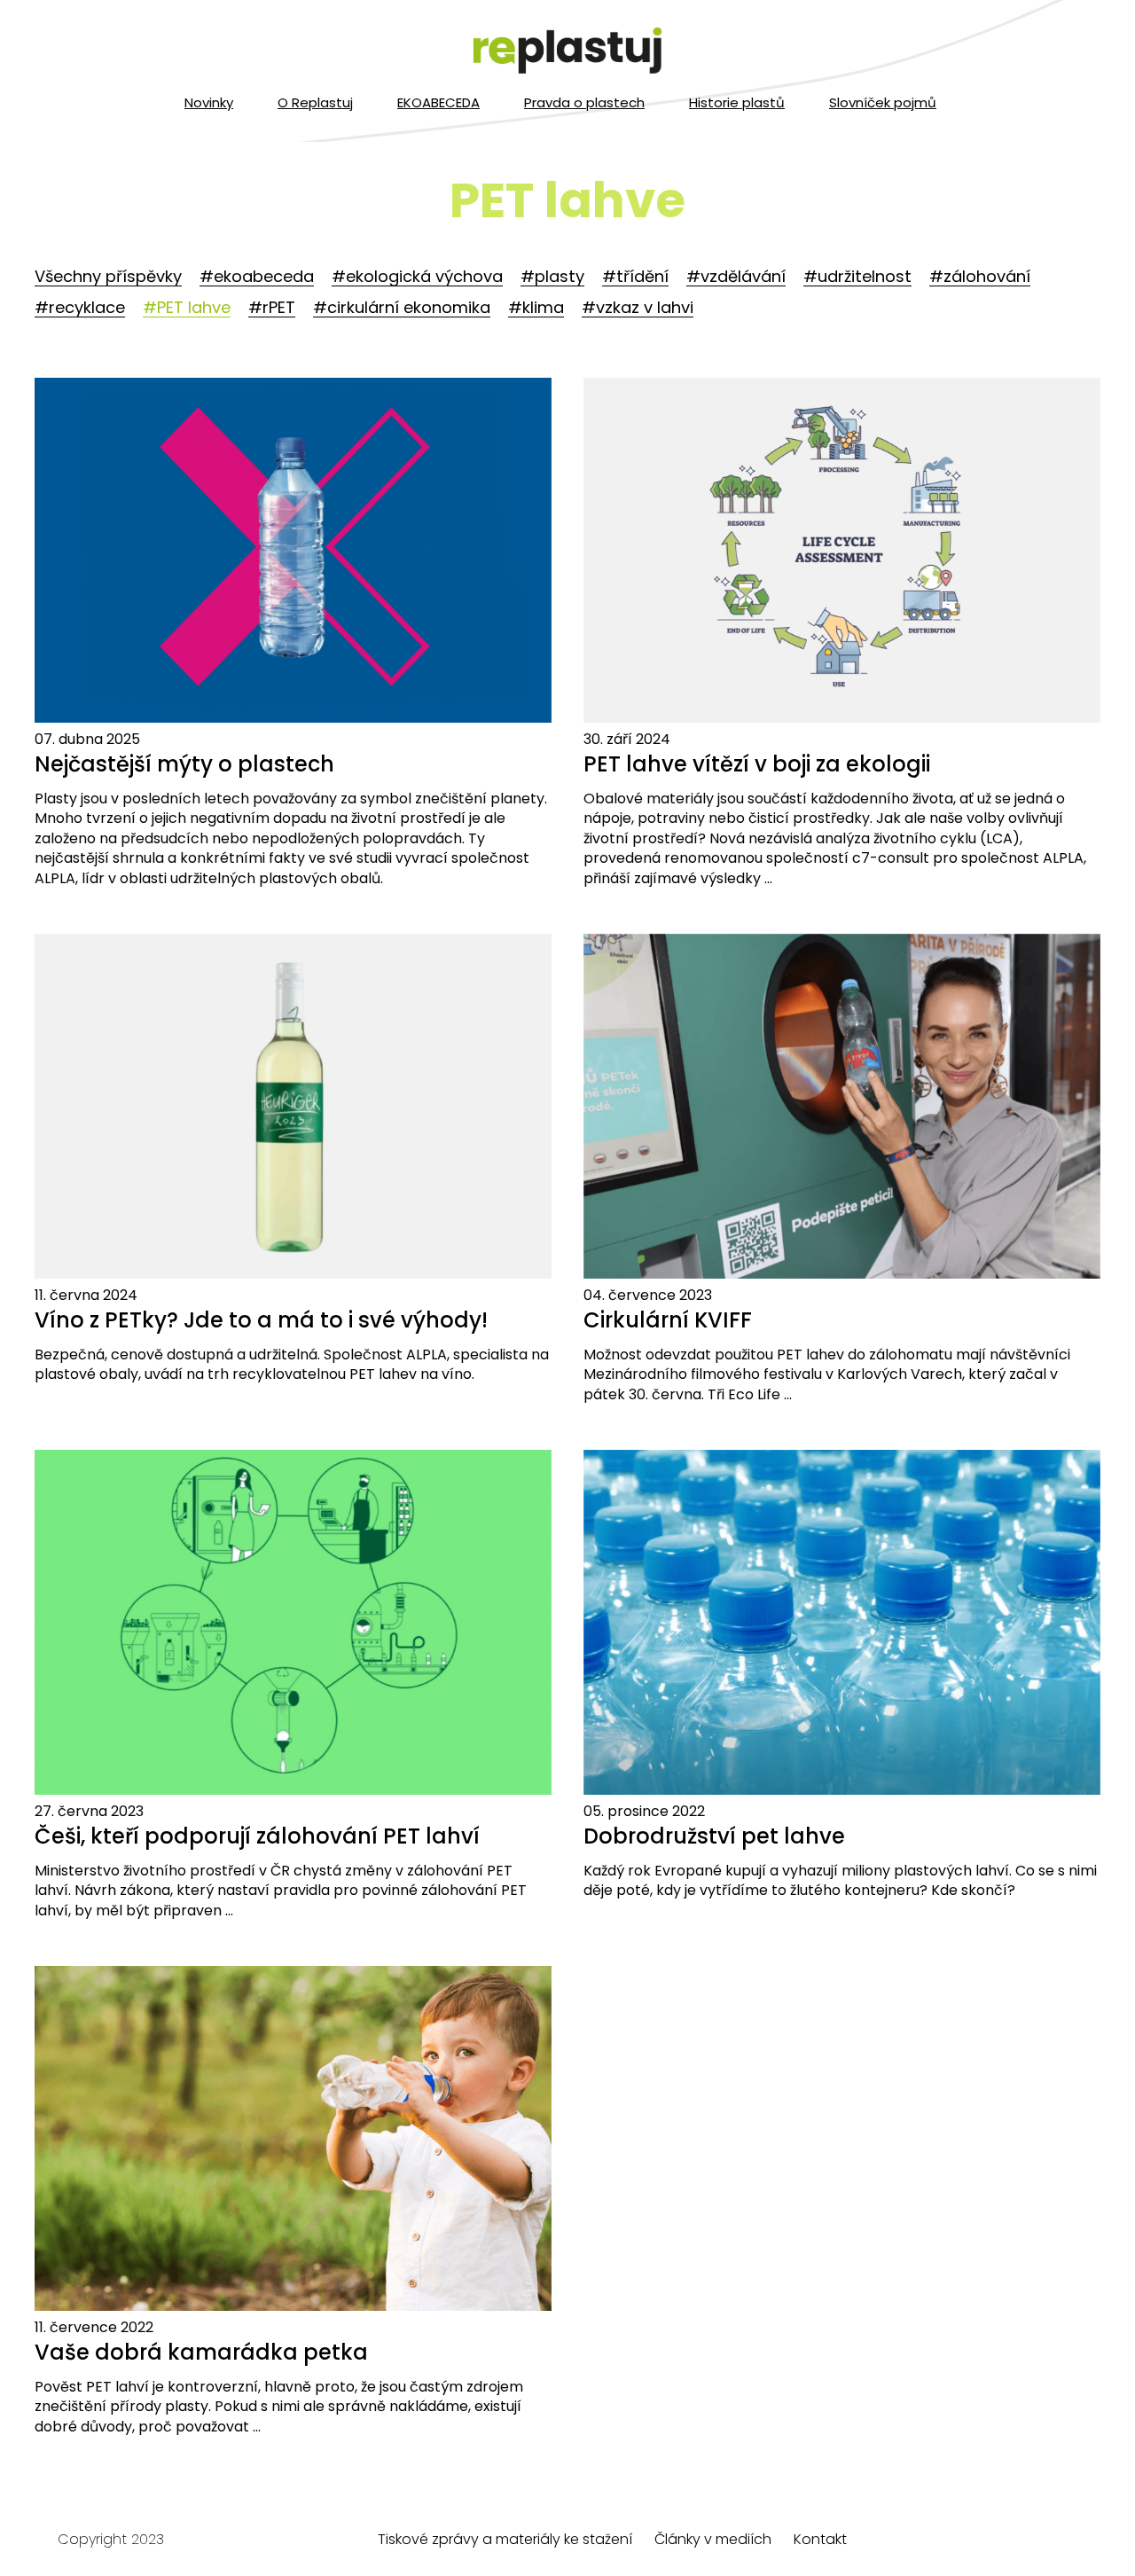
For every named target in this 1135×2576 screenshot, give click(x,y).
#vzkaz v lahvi (638, 307)
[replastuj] (567, 51)
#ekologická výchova (417, 276)
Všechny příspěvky (108, 276)
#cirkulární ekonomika (402, 307)
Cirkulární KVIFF (668, 1320)
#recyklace (80, 307)
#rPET (272, 307)
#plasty (552, 276)
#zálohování (980, 276)
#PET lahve (187, 307)
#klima (536, 307)
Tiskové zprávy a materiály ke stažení (505, 2539)
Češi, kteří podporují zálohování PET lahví (257, 1836)
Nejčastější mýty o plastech (184, 764)
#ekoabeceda (257, 276)
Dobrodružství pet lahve (714, 1836)
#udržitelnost (857, 276)
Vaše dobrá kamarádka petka (201, 2352)
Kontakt (820, 2539)
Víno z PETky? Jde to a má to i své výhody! (261, 1320)
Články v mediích (713, 2539)
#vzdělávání (736, 276)
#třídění (635, 276)
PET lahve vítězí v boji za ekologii (757, 764)
